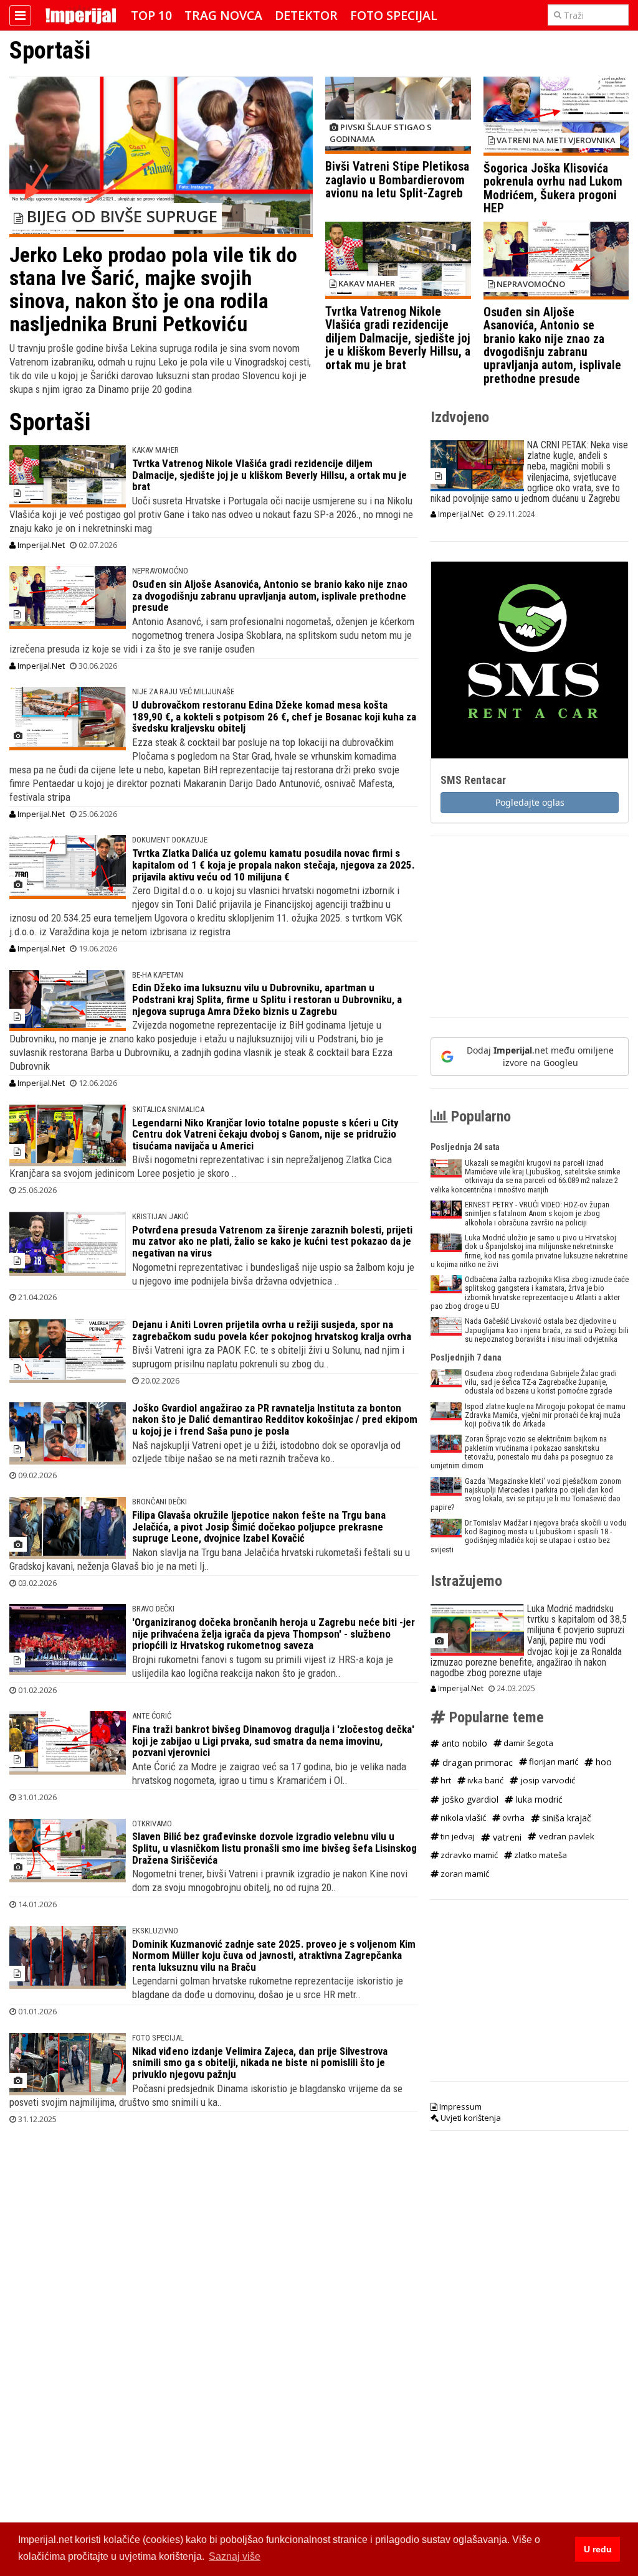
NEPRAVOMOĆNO (160, 571)
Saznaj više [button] (235, 2556)
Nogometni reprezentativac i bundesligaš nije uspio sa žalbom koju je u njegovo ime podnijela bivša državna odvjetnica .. (273, 1274)
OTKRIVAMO (152, 1823)
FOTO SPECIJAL (158, 2038)
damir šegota (527, 1743)
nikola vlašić (462, 1818)
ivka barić (484, 1780)
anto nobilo (463, 1743)
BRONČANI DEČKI (159, 1502)
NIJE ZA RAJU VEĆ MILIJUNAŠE (183, 691)
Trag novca (223, 15)
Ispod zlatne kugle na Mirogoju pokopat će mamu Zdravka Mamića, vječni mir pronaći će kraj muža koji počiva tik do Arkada (545, 1415)
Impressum (459, 2107)
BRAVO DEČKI (153, 1609)
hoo (602, 1762)
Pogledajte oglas (530, 802)
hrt (445, 1780)
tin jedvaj (457, 1836)
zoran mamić (464, 1874)
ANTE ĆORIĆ (152, 1716)
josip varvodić (547, 1780)
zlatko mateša (540, 1855)
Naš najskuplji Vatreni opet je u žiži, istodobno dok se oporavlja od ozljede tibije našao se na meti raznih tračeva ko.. (266, 1452)
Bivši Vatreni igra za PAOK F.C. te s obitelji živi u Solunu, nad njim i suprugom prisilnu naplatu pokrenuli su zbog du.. (268, 1357)
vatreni (506, 1837)
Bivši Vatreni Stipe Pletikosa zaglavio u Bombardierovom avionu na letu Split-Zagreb (397, 180)
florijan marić (553, 1762)
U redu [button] (598, 2549)
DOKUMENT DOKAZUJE (170, 840)
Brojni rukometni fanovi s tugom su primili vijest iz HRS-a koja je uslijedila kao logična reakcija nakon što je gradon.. (263, 1666)
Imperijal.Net (40, 545)
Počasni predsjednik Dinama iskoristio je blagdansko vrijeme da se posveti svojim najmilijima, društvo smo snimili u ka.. (206, 2095)
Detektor (306, 15)
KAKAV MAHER (155, 450)
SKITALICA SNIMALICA (168, 1109)
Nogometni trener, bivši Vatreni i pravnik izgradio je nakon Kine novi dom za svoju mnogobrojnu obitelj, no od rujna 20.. (270, 1880)
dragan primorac (476, 1762)
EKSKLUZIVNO (155, 1931)
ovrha (512, 1818)
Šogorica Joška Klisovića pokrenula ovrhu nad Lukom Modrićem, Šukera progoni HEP (553, 188)
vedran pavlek (565, 1836)
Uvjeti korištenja (470, 2118)
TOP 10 (151, 15)
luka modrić (538, 1799)
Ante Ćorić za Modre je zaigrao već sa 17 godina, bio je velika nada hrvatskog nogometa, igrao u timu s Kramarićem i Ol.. (269, 1773)
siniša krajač (565, 1818)
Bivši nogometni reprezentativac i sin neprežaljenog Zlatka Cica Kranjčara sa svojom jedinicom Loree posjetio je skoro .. (201, 1166)
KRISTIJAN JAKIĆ (160, 1216)
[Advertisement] (530, 933)
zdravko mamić (468, 1855)
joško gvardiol (469, 1799)
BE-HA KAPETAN (158, 975)
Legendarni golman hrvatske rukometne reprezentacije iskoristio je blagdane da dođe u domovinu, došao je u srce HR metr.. (268, 1988)
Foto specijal (394, 15)
